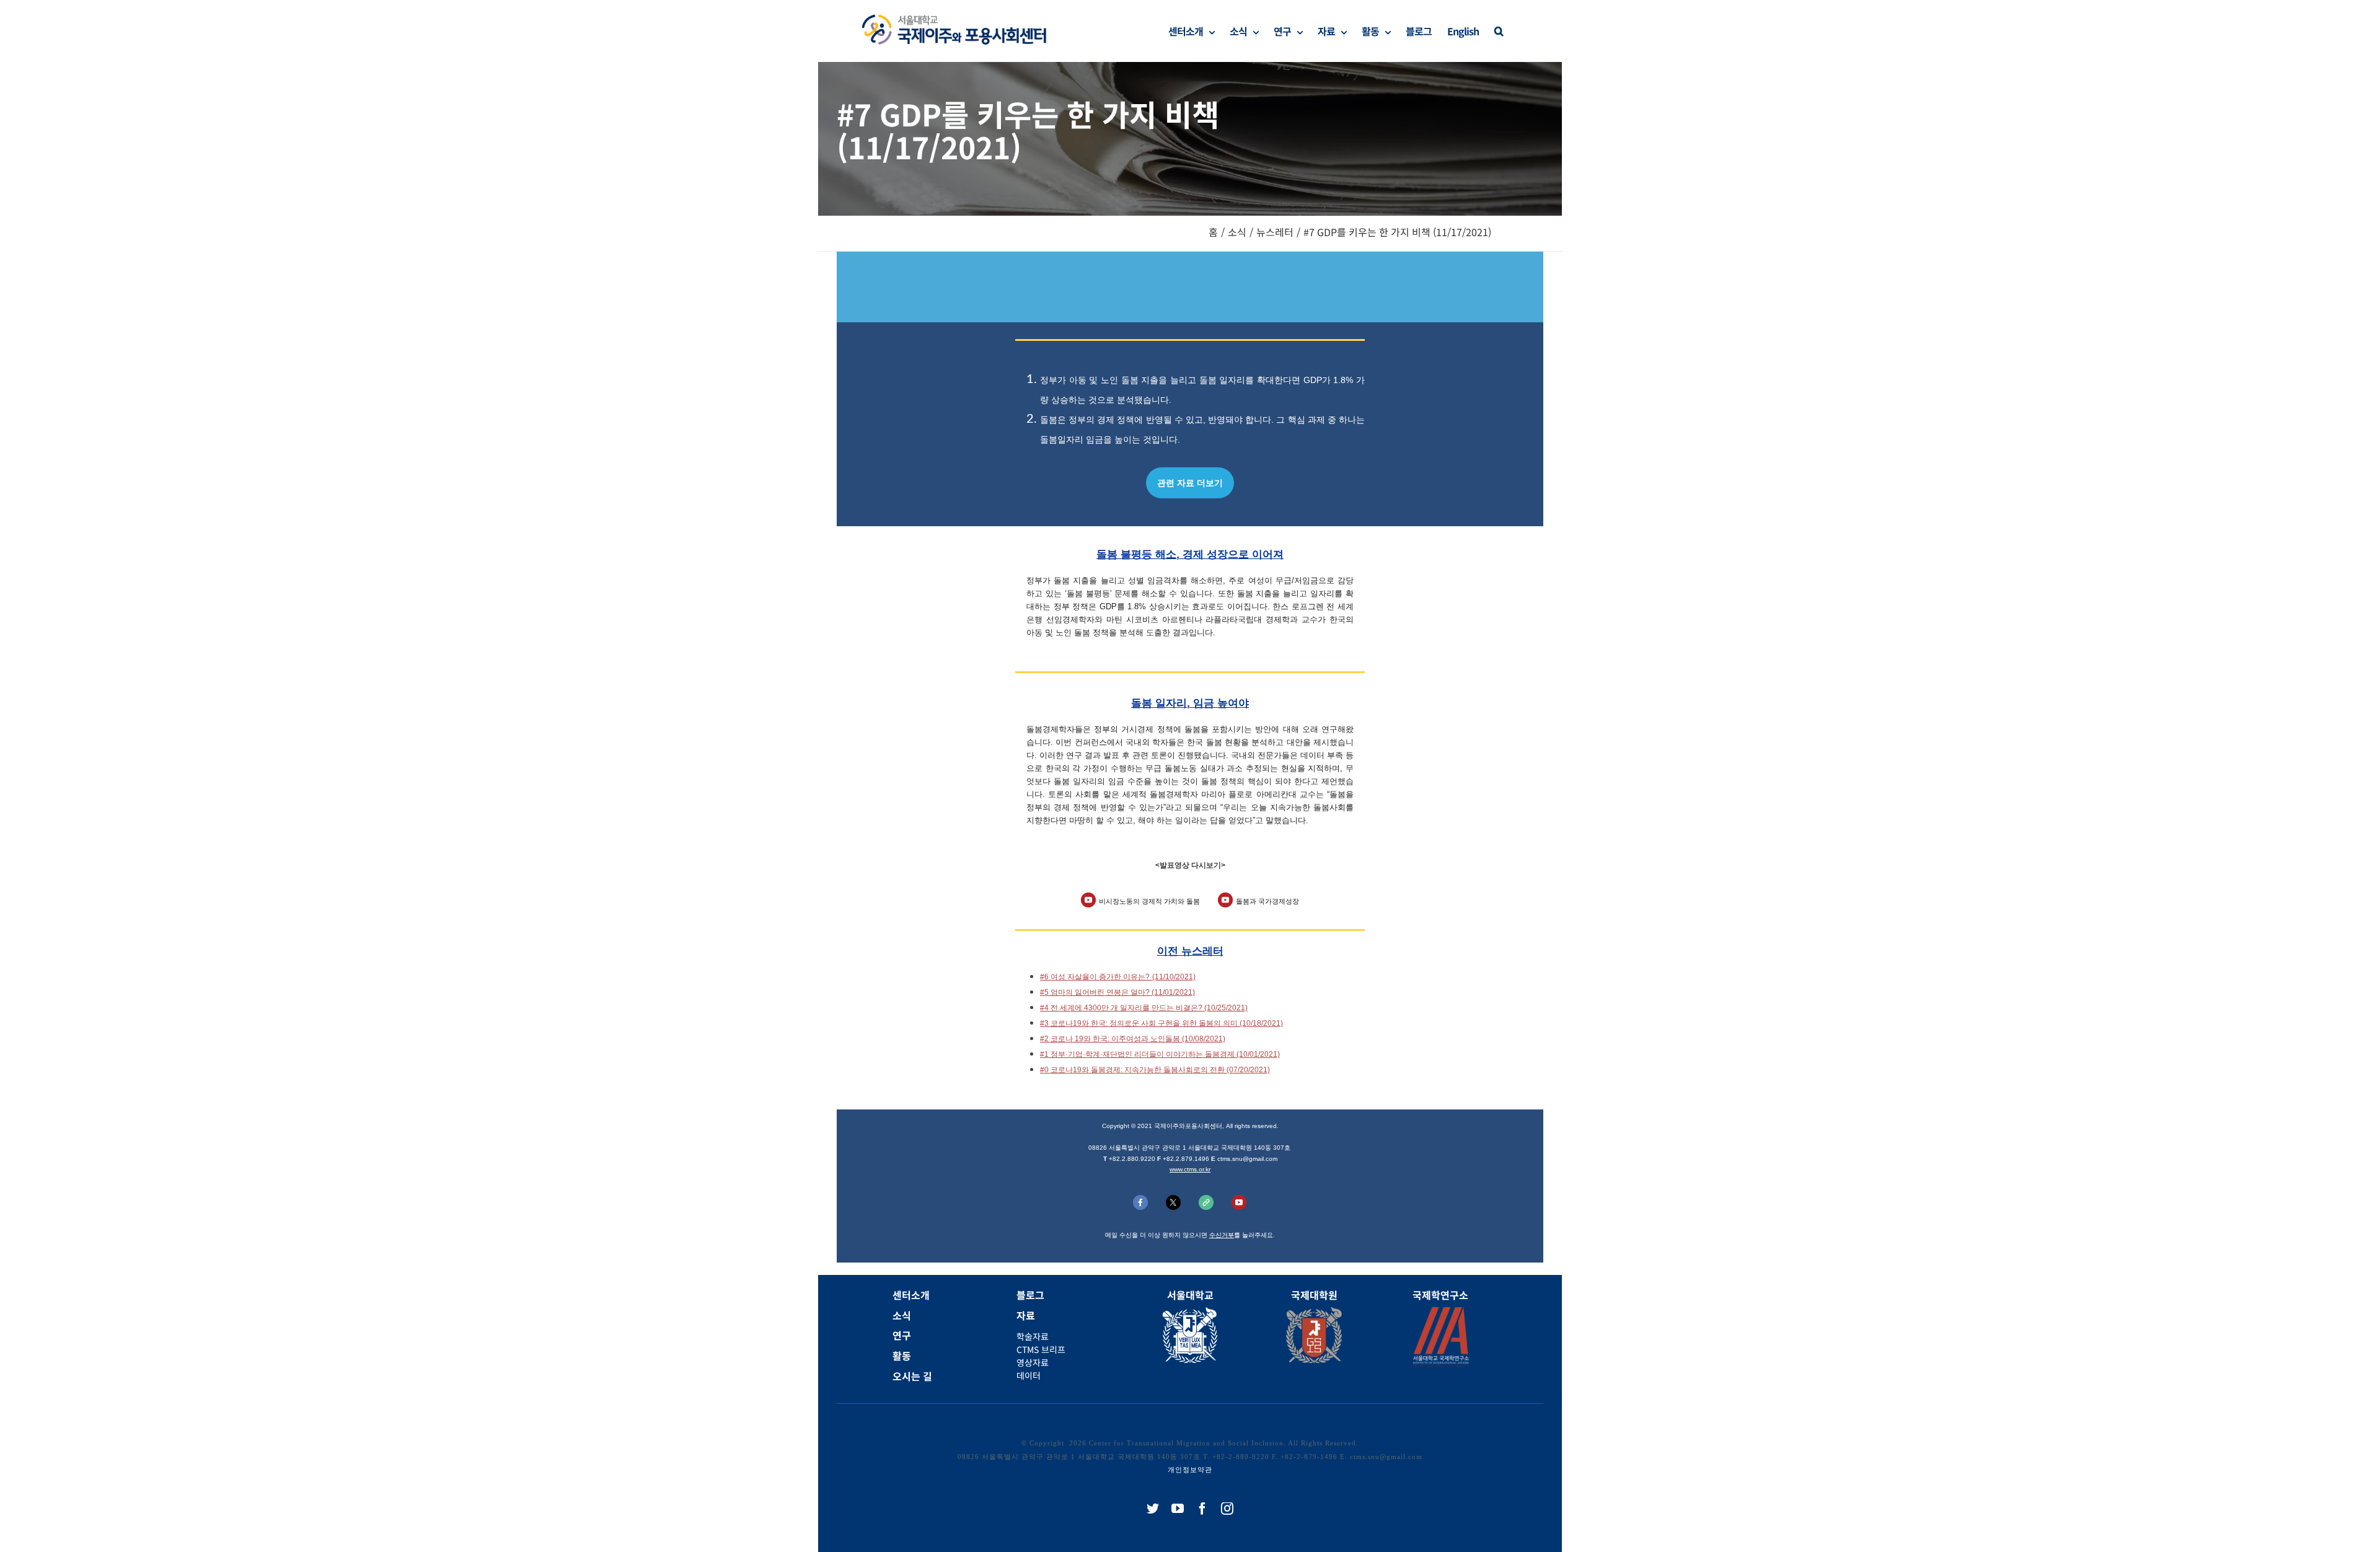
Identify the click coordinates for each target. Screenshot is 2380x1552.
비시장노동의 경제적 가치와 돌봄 (1149, 901)
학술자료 (1033, 1336)
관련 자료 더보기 (1190, 483)
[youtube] (1178, 1509)
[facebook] (1202, 1509)
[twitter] (1153, 1509)
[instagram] (1227, 1509)
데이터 (1029, 1375)
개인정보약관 (1190, 1470)
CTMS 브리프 (1041, 1349)
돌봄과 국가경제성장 (1267, 901)
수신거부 (1222, 1235)
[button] (1499, 31)
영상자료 (1033, 1362)
